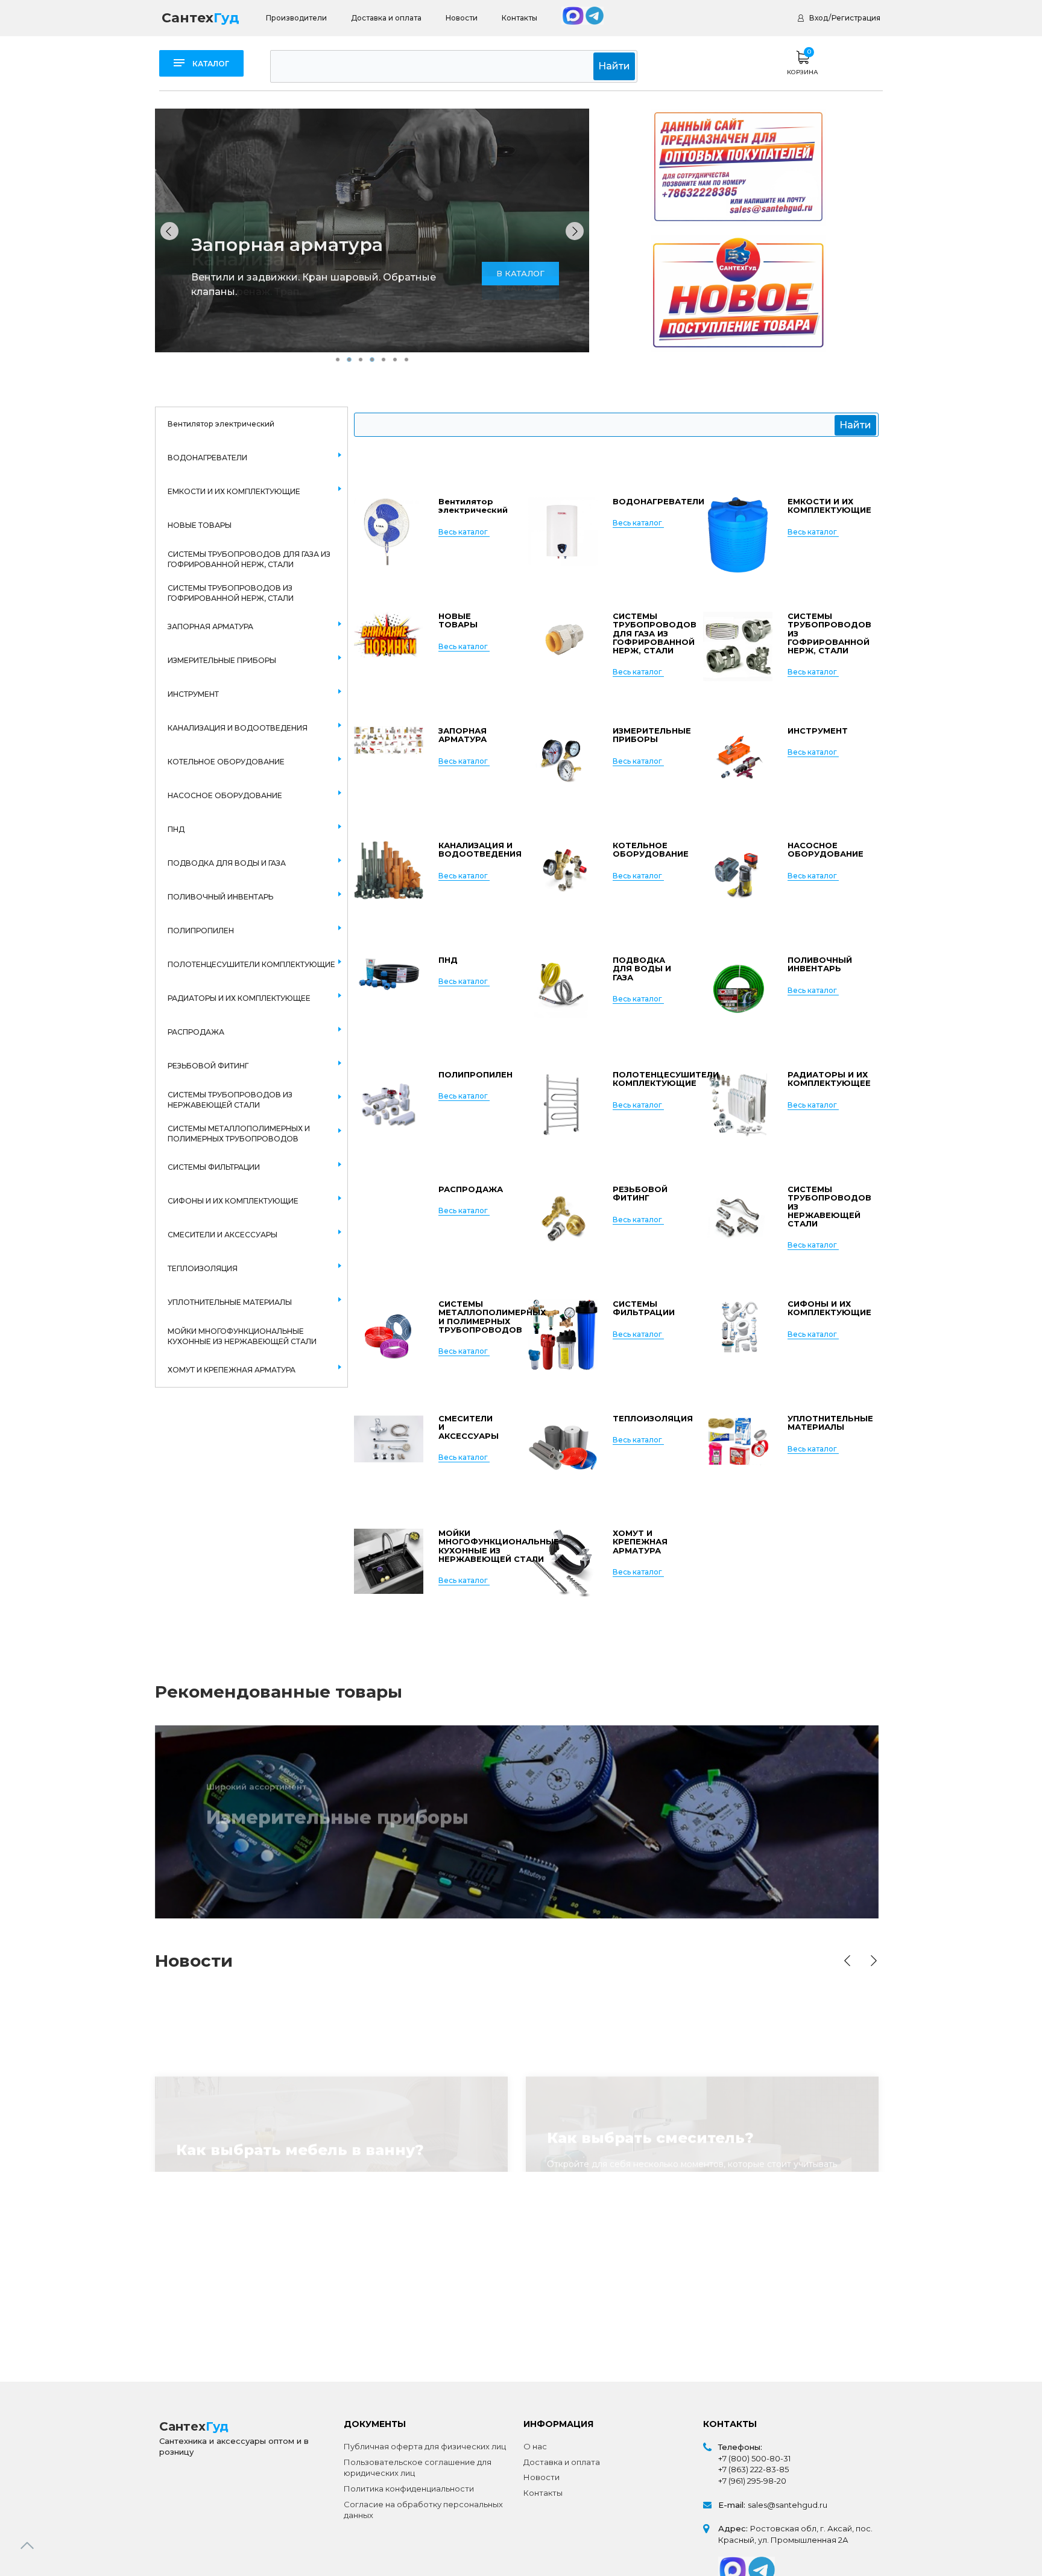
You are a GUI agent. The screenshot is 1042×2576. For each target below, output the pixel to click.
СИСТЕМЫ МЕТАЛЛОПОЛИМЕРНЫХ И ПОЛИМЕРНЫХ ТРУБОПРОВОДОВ (239, 1134)
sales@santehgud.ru (788, 2505)
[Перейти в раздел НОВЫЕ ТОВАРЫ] (389, 649)
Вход (819, 18)
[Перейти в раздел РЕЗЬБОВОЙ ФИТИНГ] (563, 1223)
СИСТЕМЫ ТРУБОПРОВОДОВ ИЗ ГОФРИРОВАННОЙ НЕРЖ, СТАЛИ (231, 593)
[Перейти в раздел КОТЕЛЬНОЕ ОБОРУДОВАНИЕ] (563, 879)
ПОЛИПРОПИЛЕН (201, 931)
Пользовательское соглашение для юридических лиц (418, 2468)
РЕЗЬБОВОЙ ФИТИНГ (208, 1066)
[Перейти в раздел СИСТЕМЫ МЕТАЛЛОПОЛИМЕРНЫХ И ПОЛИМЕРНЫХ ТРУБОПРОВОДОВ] (389, 1337)
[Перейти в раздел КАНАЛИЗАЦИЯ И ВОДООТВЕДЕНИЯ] (389, 879)
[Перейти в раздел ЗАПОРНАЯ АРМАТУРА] (389, 764)
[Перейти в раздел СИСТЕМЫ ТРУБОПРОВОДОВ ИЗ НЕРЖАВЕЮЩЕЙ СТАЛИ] (738, 1223)
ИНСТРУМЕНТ (193, 694)
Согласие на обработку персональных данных (423, 2510)
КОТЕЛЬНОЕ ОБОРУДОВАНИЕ (226, 762)
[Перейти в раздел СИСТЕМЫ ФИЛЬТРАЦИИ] (563, 1337)
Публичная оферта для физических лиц (425, 2446)
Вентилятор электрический (221, 424)
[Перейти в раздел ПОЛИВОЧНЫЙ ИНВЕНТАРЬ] (738, 993)
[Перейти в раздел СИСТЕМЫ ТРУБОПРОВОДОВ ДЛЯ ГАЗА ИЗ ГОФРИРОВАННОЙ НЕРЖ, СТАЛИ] (563, 649)
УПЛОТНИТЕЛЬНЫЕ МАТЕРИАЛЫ (230, 1302)
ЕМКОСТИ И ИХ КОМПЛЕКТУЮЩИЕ (234, 491)
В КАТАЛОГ (520, 288)
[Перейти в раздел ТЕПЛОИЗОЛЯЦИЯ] (563, 1452)
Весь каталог (463, 532)
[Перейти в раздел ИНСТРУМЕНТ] (738, 764)
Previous (847, 1961)
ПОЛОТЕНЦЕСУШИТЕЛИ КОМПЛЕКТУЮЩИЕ (251, 964)
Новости (462, 18)
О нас (535, 2446)
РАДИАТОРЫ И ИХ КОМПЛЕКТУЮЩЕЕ (239, 998)
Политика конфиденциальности (409, 2489)
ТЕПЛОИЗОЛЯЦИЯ (203, 1268)
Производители (296, 18)
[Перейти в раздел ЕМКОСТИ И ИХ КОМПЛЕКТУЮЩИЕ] (738, 535)
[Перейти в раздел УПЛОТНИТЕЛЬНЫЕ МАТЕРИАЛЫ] (738, 1452)
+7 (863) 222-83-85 (753, 2469)
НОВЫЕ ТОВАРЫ (200, 525)
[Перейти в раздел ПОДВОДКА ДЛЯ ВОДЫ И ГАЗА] (563, 993)
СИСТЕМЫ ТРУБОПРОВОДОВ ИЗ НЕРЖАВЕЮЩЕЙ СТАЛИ (230, 1100)
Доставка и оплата (386, 18)
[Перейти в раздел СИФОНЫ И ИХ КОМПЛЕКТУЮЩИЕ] (738, 1337)
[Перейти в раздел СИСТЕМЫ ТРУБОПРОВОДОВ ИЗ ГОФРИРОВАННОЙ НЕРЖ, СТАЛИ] (738, 649)
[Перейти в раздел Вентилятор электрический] (389, 535)
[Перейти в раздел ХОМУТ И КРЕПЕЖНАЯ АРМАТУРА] (563, 1566)
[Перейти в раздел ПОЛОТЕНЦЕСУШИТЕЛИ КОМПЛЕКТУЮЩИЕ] (563, 1108)
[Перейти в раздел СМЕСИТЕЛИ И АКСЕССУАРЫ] (389, 1452)
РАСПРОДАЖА (196, 1032)
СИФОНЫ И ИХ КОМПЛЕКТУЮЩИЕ (233, 1201)
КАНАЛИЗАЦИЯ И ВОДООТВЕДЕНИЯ (238, 728)
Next (874, 1961)
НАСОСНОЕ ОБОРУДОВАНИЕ (225, 795)
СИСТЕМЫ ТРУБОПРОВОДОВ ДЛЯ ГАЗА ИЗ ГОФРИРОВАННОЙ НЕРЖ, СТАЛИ (249, 559)
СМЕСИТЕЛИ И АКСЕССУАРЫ (223, 1235)
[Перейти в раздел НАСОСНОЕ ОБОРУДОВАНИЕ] (738, 879)
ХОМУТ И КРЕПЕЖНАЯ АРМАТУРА (232, 1370)
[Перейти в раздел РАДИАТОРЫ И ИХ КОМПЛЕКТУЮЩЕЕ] (738, 1108)
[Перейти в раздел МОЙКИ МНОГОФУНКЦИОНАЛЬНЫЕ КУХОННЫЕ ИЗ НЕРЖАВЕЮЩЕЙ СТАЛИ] (389, 1566)
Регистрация (856, 18)
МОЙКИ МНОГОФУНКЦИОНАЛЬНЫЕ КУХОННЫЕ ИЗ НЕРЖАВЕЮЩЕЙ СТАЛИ (242, 1336)
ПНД (176, 829)
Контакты (519, 18)
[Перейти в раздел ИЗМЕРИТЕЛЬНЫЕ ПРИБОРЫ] (563, 764)
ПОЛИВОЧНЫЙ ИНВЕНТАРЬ (220, 897)
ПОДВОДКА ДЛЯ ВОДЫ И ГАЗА (227, 863)
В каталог (250, 1840)
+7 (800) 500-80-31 (754, 2458)
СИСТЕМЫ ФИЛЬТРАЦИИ (214, 1167)
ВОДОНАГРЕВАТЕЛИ (207, 458)
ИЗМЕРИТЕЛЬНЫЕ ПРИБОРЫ (222, 660)
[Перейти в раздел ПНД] (389, 993)
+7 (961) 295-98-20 (752, 2481)
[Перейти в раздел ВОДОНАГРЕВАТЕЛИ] (563, 535)
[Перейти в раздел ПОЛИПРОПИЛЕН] (389, 1108)
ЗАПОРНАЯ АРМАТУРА (210, 627)
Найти (614, 66)
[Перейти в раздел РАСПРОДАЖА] (389, 1223)
